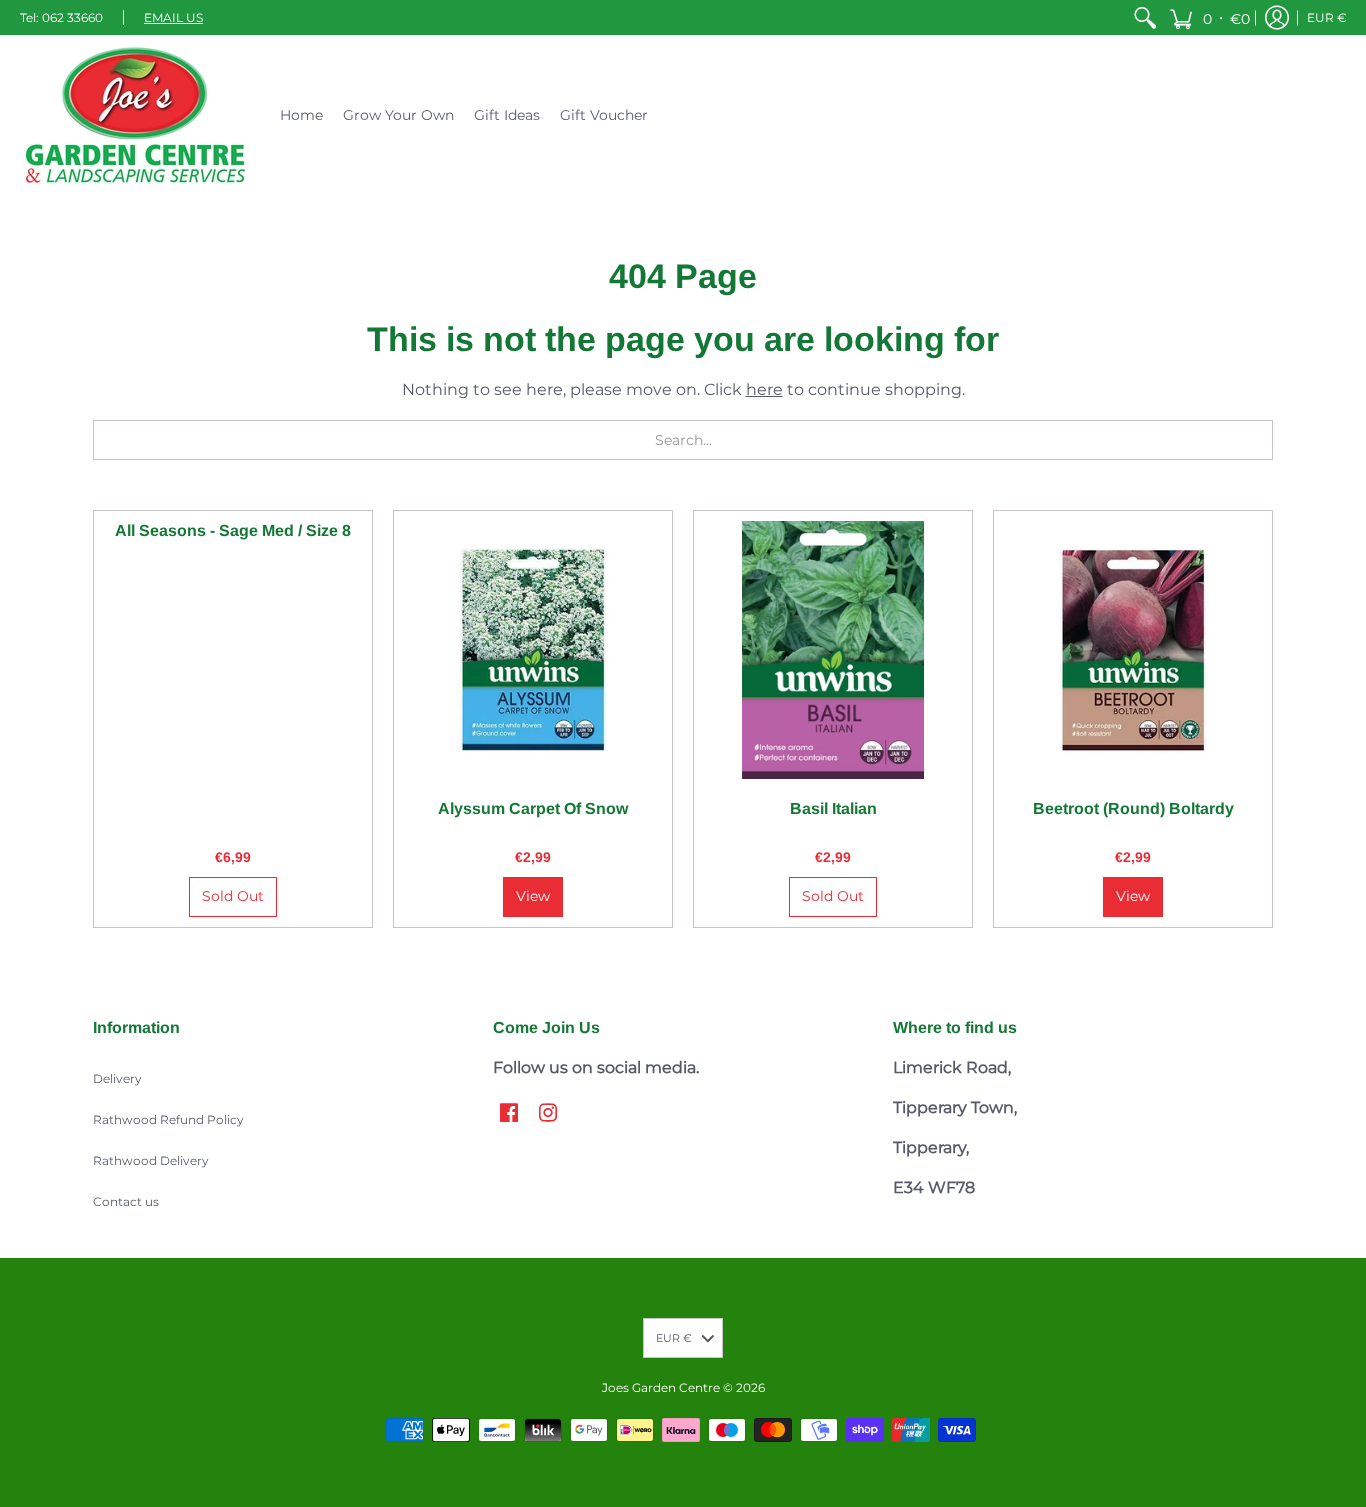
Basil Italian (833, 808)
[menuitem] (1145, 17)
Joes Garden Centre (661, 1387)
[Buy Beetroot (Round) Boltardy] (1133, 650)
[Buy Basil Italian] (833, 650)
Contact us (126, 1201)
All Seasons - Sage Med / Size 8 (233, 530)
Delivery (117, 1078)
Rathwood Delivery (151, 1160)
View (533, 896)
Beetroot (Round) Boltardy (1133, 808)
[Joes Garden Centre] (135, 115)
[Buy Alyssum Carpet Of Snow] (533, 650)
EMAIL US (173, 17)
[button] (1209, 17)
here (764, 389)
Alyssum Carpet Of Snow (533, 808)
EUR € (1327, 17)
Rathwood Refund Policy (168, 1119)
